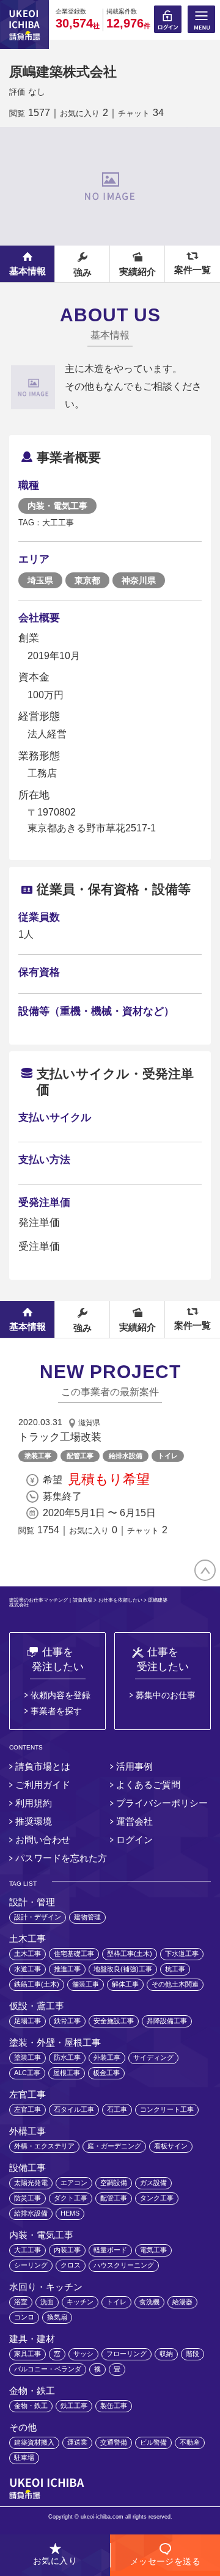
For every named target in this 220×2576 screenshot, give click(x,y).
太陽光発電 (31, 2183)
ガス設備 (153, 2183)
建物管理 (87, 1917)
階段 (193, 2354)
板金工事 (106, 2073)
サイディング (153, 2057)
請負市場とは (43, 1766)
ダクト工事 (71, 2198)
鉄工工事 (74, 2406)
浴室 (21, 2302)
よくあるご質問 (148, 1785)
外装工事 (107, 2057)
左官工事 (28, 2109)
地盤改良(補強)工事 (123, 1969)
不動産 (190, 2442)
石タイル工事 (74, 2109)
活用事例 (134, 1766)
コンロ (24, 2317)
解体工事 (125, 1984)
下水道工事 (182, 1954)
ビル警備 (153, 2442)
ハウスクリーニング (124, 2265)
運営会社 (134, 1821)
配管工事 (80, 1456)
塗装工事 (38, 1456)
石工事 (117, 2109)
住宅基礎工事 (74, 1954)
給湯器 (182, 2302)
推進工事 (67, 1969)
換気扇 (57, 2317)
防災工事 (28, 2198)
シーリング (31, 2265)
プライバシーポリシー (162, 1803)
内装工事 (67, 2250)
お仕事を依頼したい (120, 1601)
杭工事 (175, 1969)
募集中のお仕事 (166, 1695)
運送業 (77, 2442)
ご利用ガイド (43, 1785)
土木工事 (28, 1954)
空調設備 (114, 2183)
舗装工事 (86, 1984)
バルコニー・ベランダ (48, 2369)
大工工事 (28, 2250)
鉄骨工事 (67, 2021)
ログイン (134, 1840)
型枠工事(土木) (130, 1954)
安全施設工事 (114, 2021)
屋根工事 (67, 2073)
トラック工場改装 (60, 1437)
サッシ (83, 2354)
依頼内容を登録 (61, 1695)
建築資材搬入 (34, 2442)
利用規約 (34, 1803)
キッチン (80, 2302)
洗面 (47, 2302)
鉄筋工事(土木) (37, 1984)
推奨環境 (34, 1821)
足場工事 (28, 2021)
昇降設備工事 (167, 2021)
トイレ (168, 1456)
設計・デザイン (38, 1917)
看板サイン (171, 2146)
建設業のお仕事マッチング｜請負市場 (51, 1601)
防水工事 (67, 2057)
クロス (71, 2265)
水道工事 (28, 1969)
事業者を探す (56, 1711)
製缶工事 (114, 2406)
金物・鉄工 (31, 2406)
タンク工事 (157, 2198)
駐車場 (24, 2457)
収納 (166, 2354)
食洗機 (149, 2302)
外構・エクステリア (44, 2146)
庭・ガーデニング (114, 2146)
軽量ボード (110, 2250)
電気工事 (153, 2250)
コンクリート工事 (167, 2109)
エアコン (74, 2183)
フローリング (127, 2354)
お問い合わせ (43, 1840)
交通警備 (114, 2442)
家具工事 (28, 2354)
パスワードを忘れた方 (61, 1858)
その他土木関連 (175, 1984)
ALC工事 (27, 2073)
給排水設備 (126, 1456)
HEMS (70, 2213)
